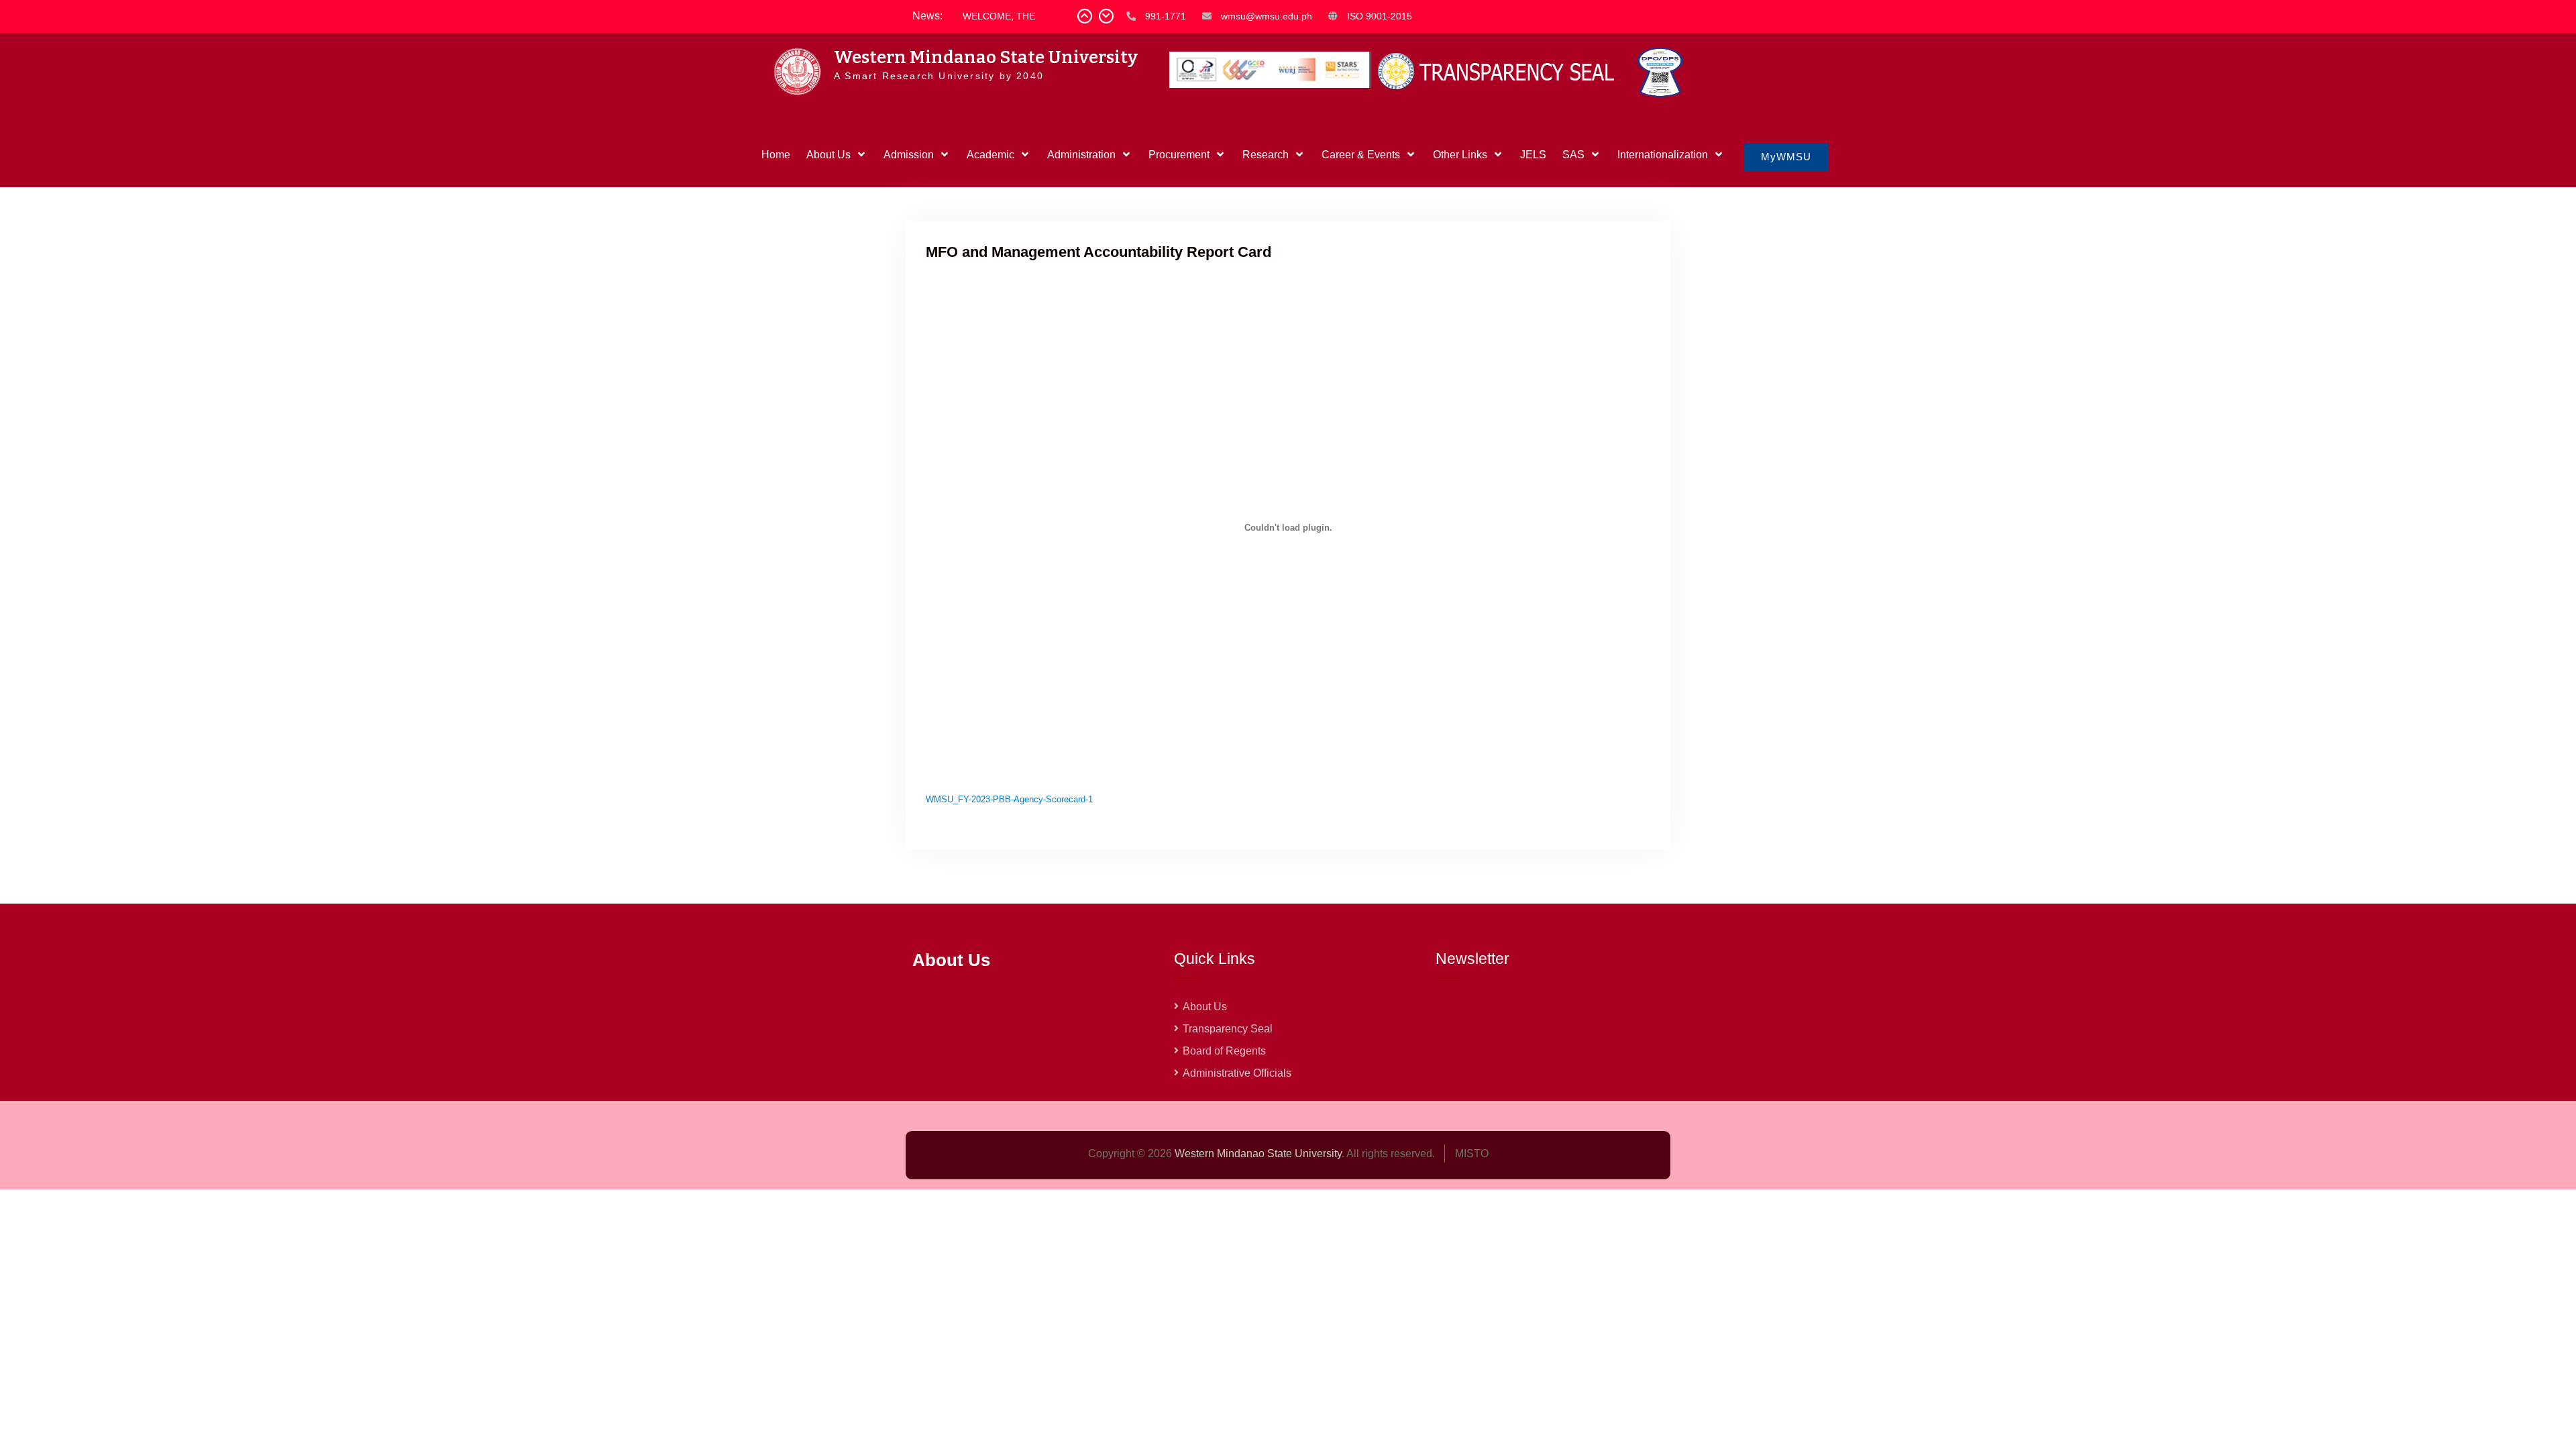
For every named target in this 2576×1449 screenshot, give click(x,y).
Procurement (1179, 155)
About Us (828, 155)
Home (776, 155)
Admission (909, 155)
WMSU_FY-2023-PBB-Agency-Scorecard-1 (1009, 799)
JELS (1533, 155)
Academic (990, 155)
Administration (1081, 155)
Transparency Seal (1228, 1029)
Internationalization (1663, 155)
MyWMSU (1786, 157)
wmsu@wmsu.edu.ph (1267, 16)
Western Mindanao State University (986, 57)
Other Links (1460, 155)
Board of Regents (1224, 1051)
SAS (1573, 155)
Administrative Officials (1237, 1073)
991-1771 (1166, 16)
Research (1266, 155)
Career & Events (1361, 155)
